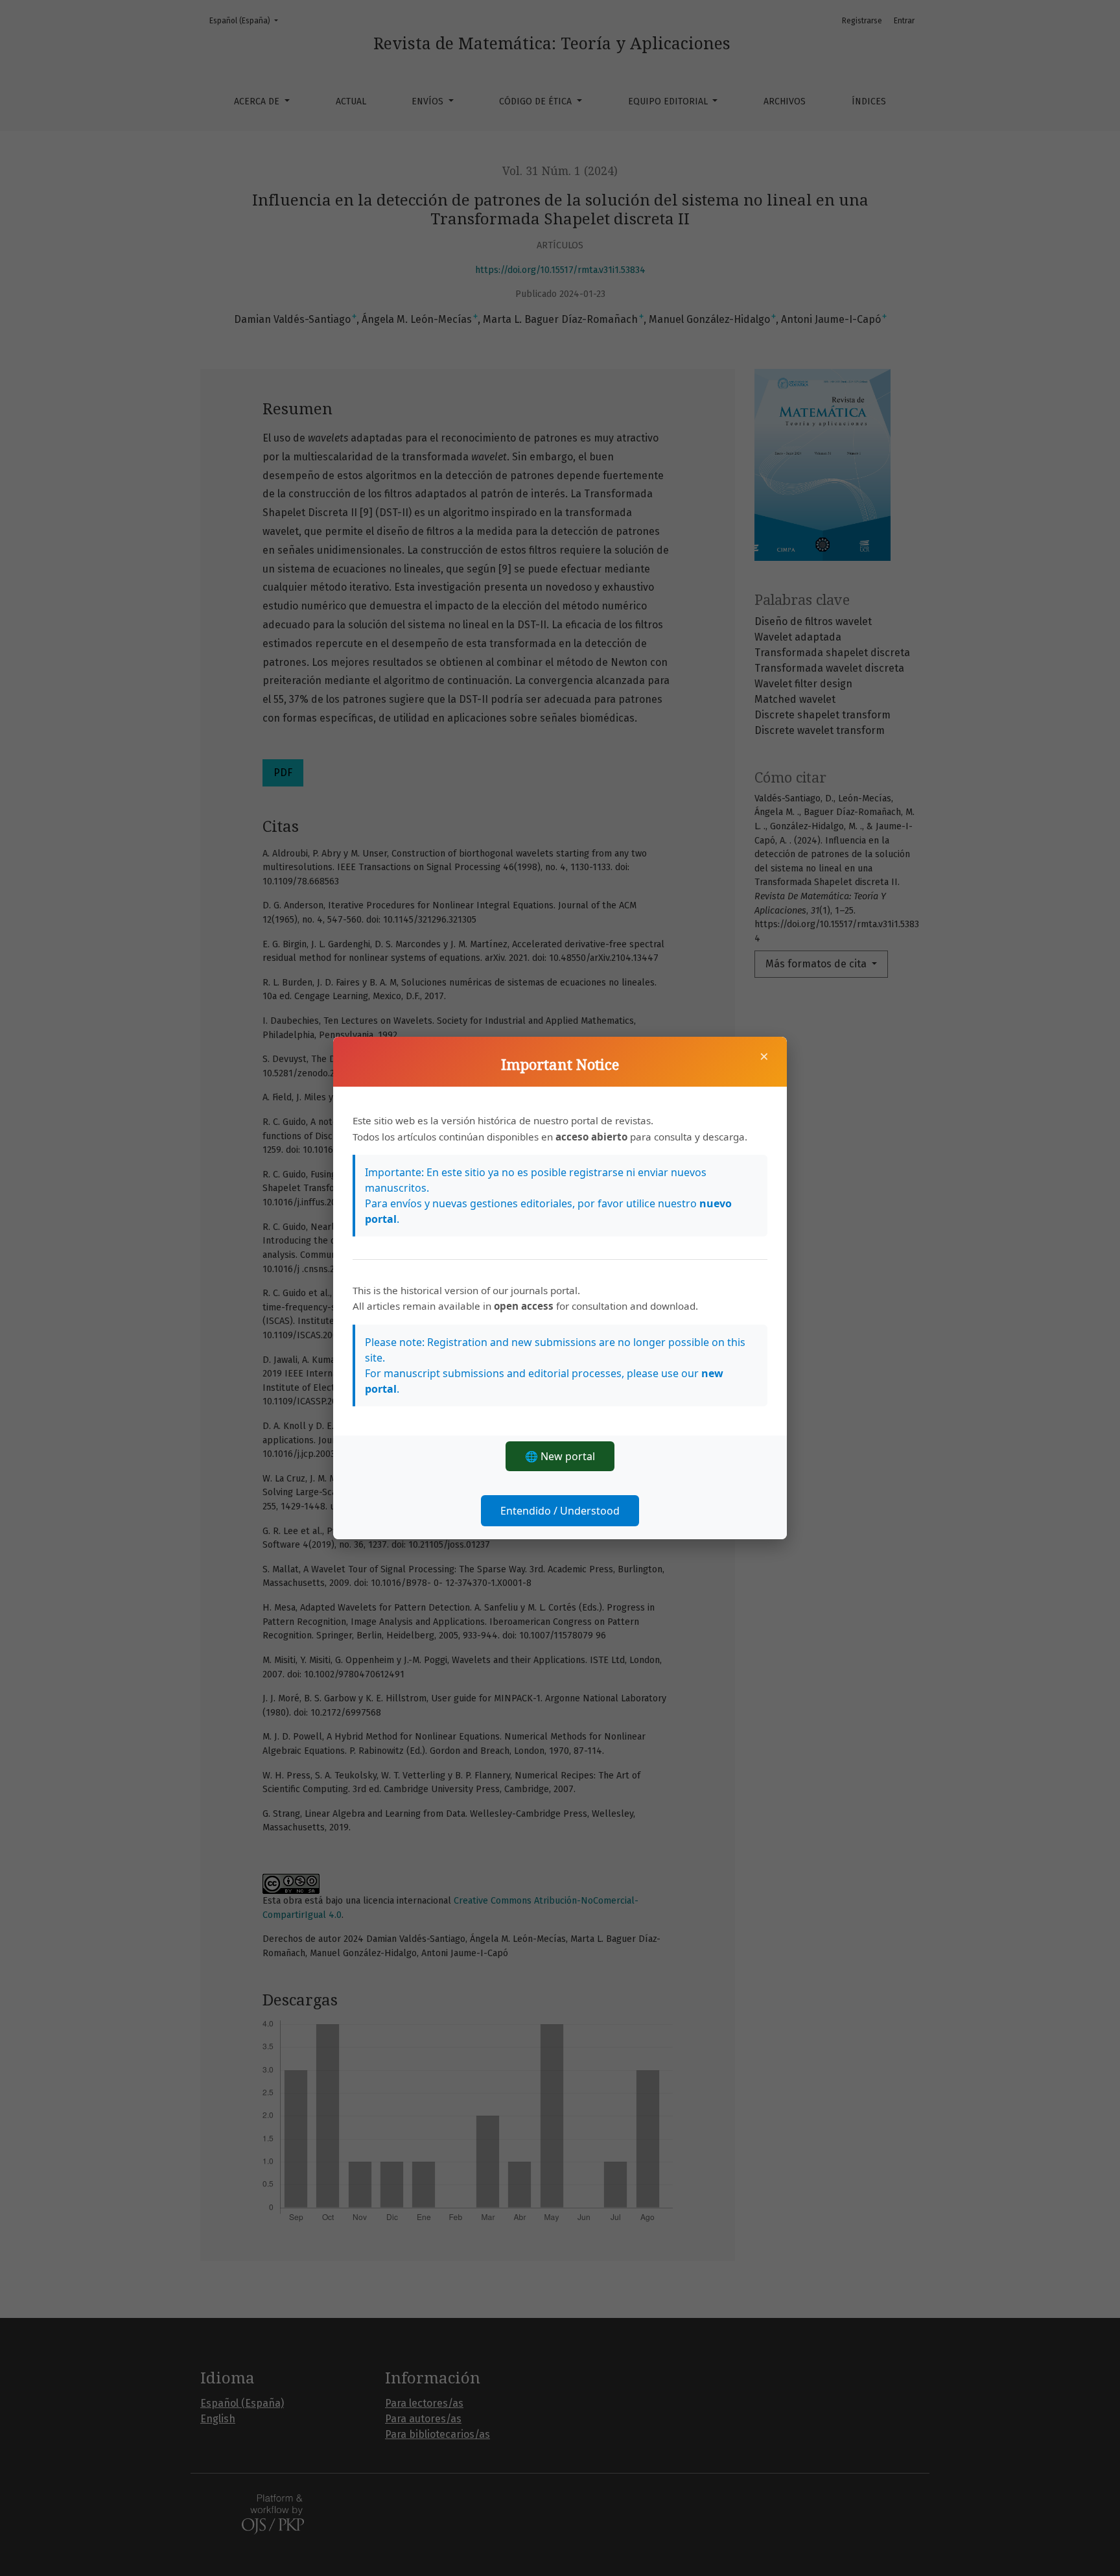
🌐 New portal (560, 1456)
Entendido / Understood (560, 1511)
